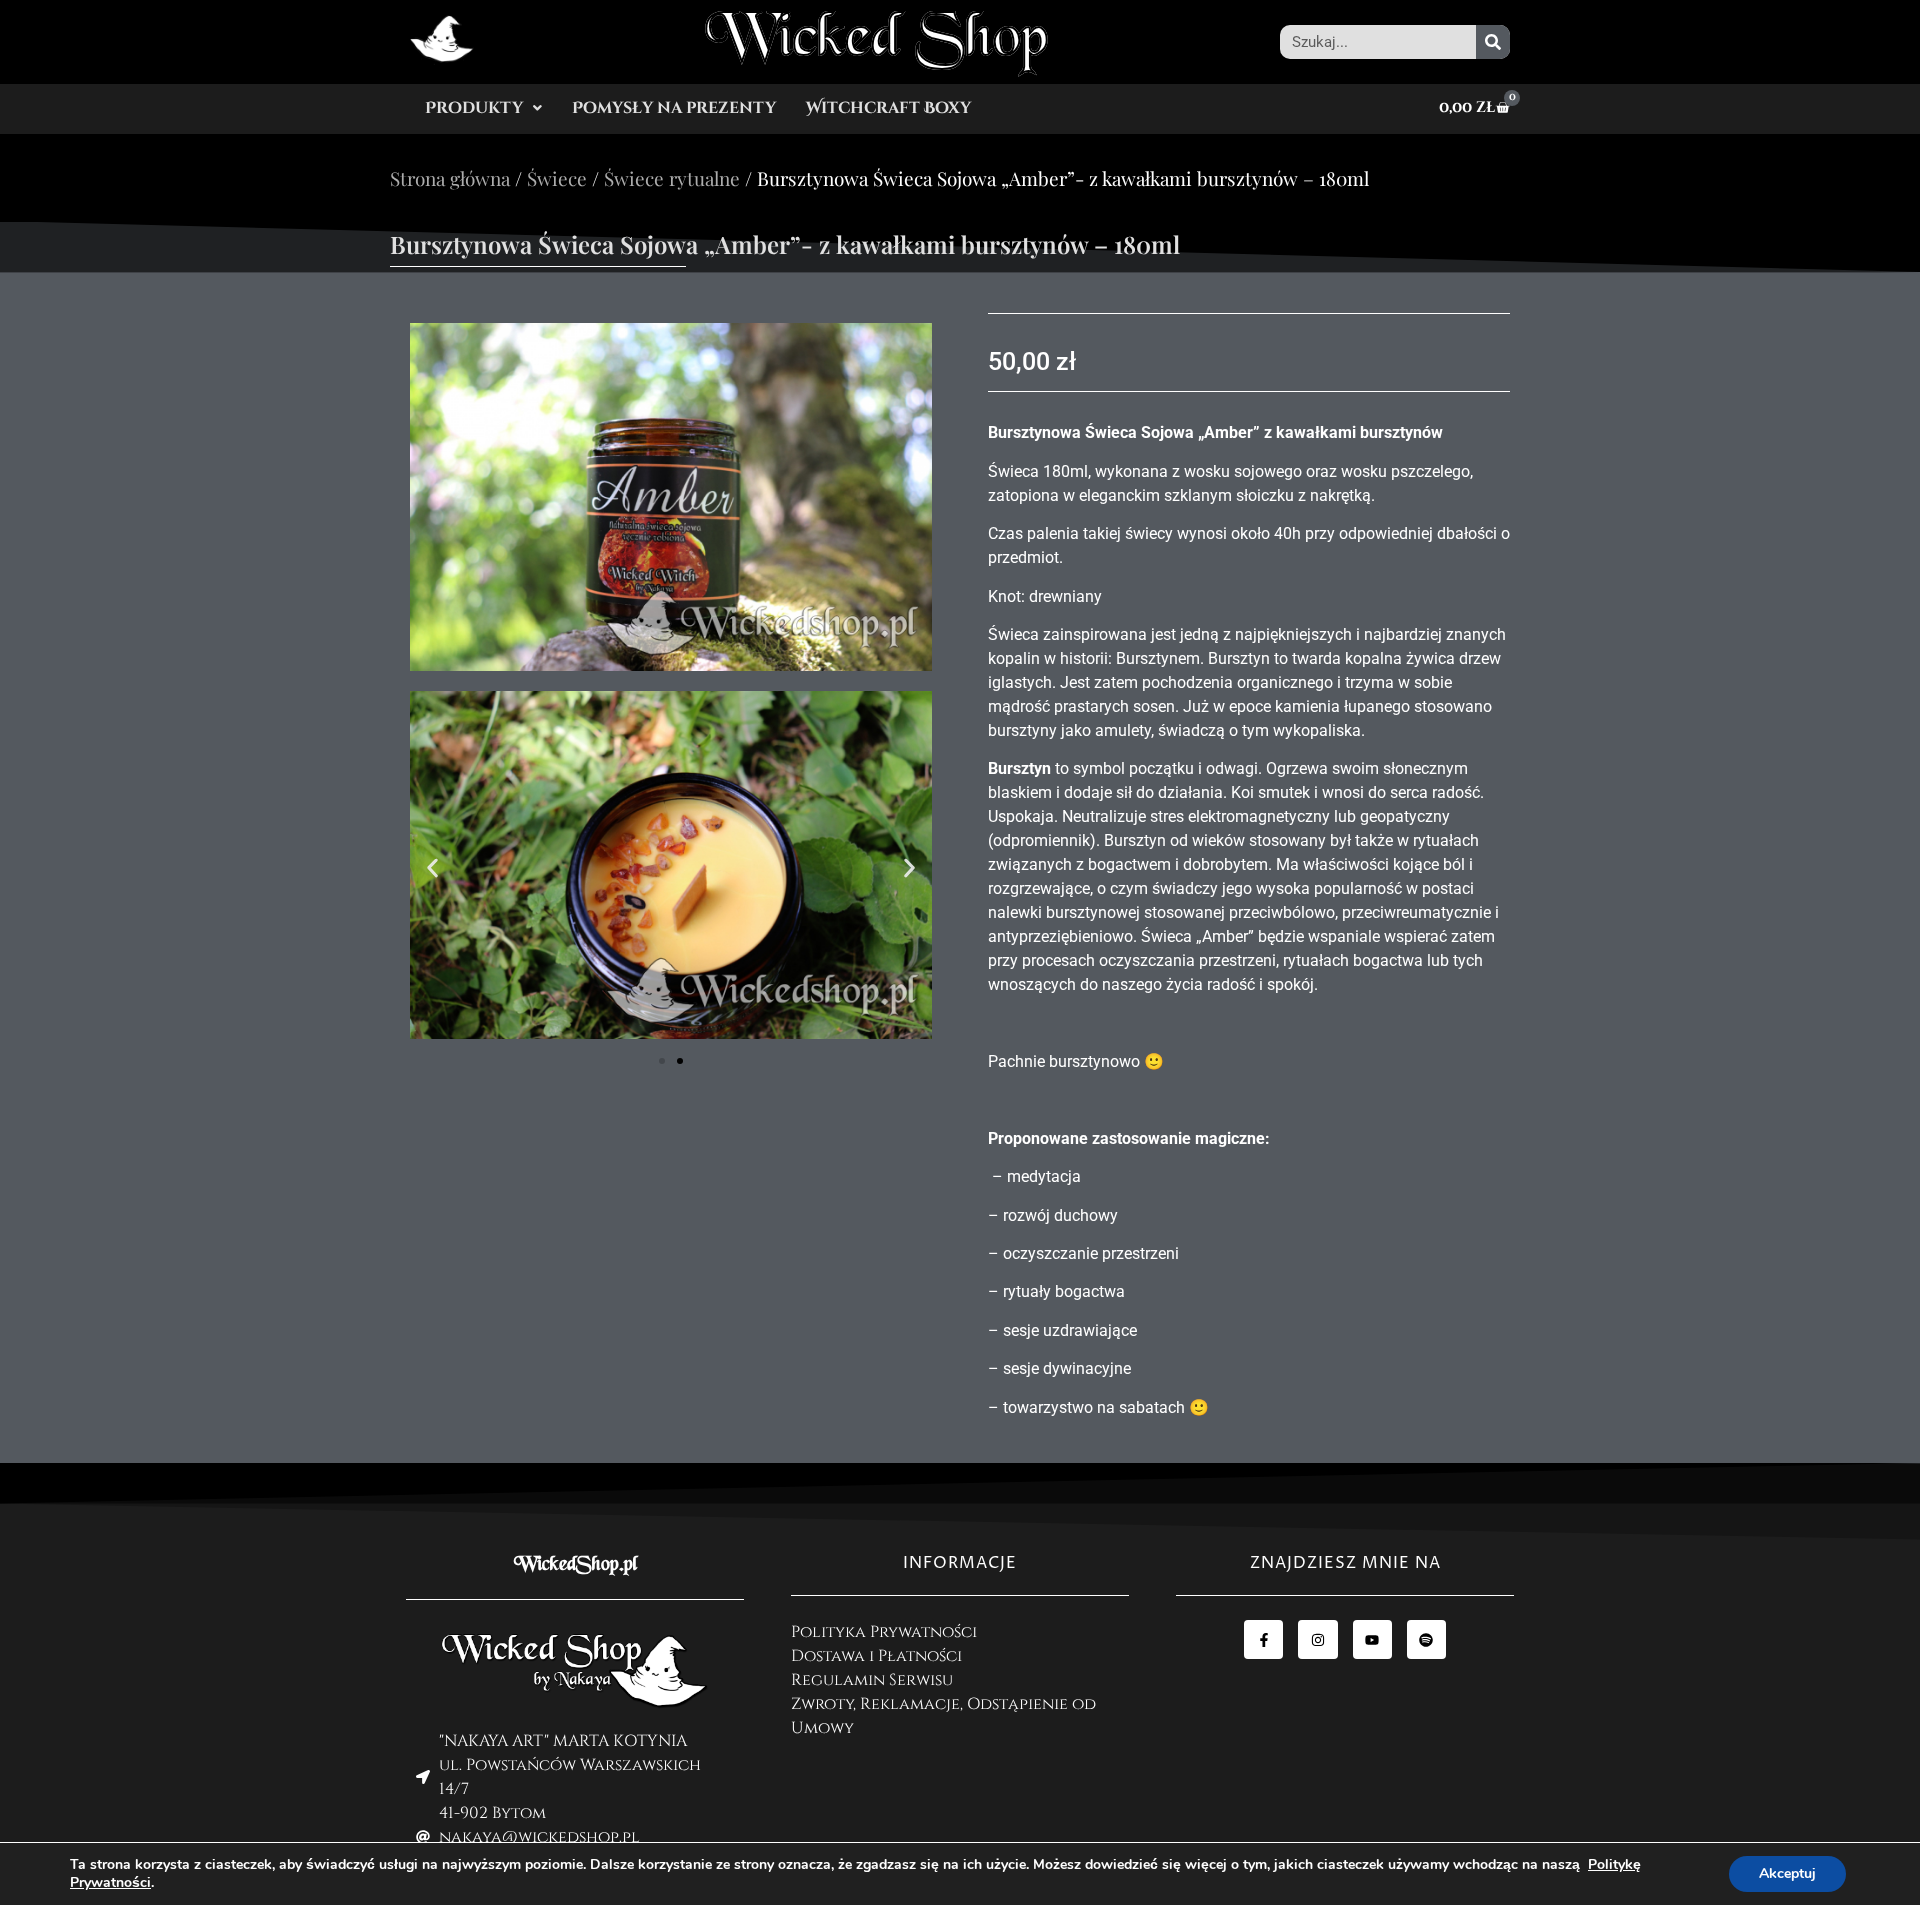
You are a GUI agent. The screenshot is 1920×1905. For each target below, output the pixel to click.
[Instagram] (1317, 1639)
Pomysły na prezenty (674, 108)
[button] (483, 108)
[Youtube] (1372, 1639)
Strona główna (450, 178)
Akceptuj (1787, 1873)
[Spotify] (1426, 1639)
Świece (557, 178)
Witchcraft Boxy (888, 108)
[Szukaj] (1493, 42)
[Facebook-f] (1263, 1639)
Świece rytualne (672, 178)
